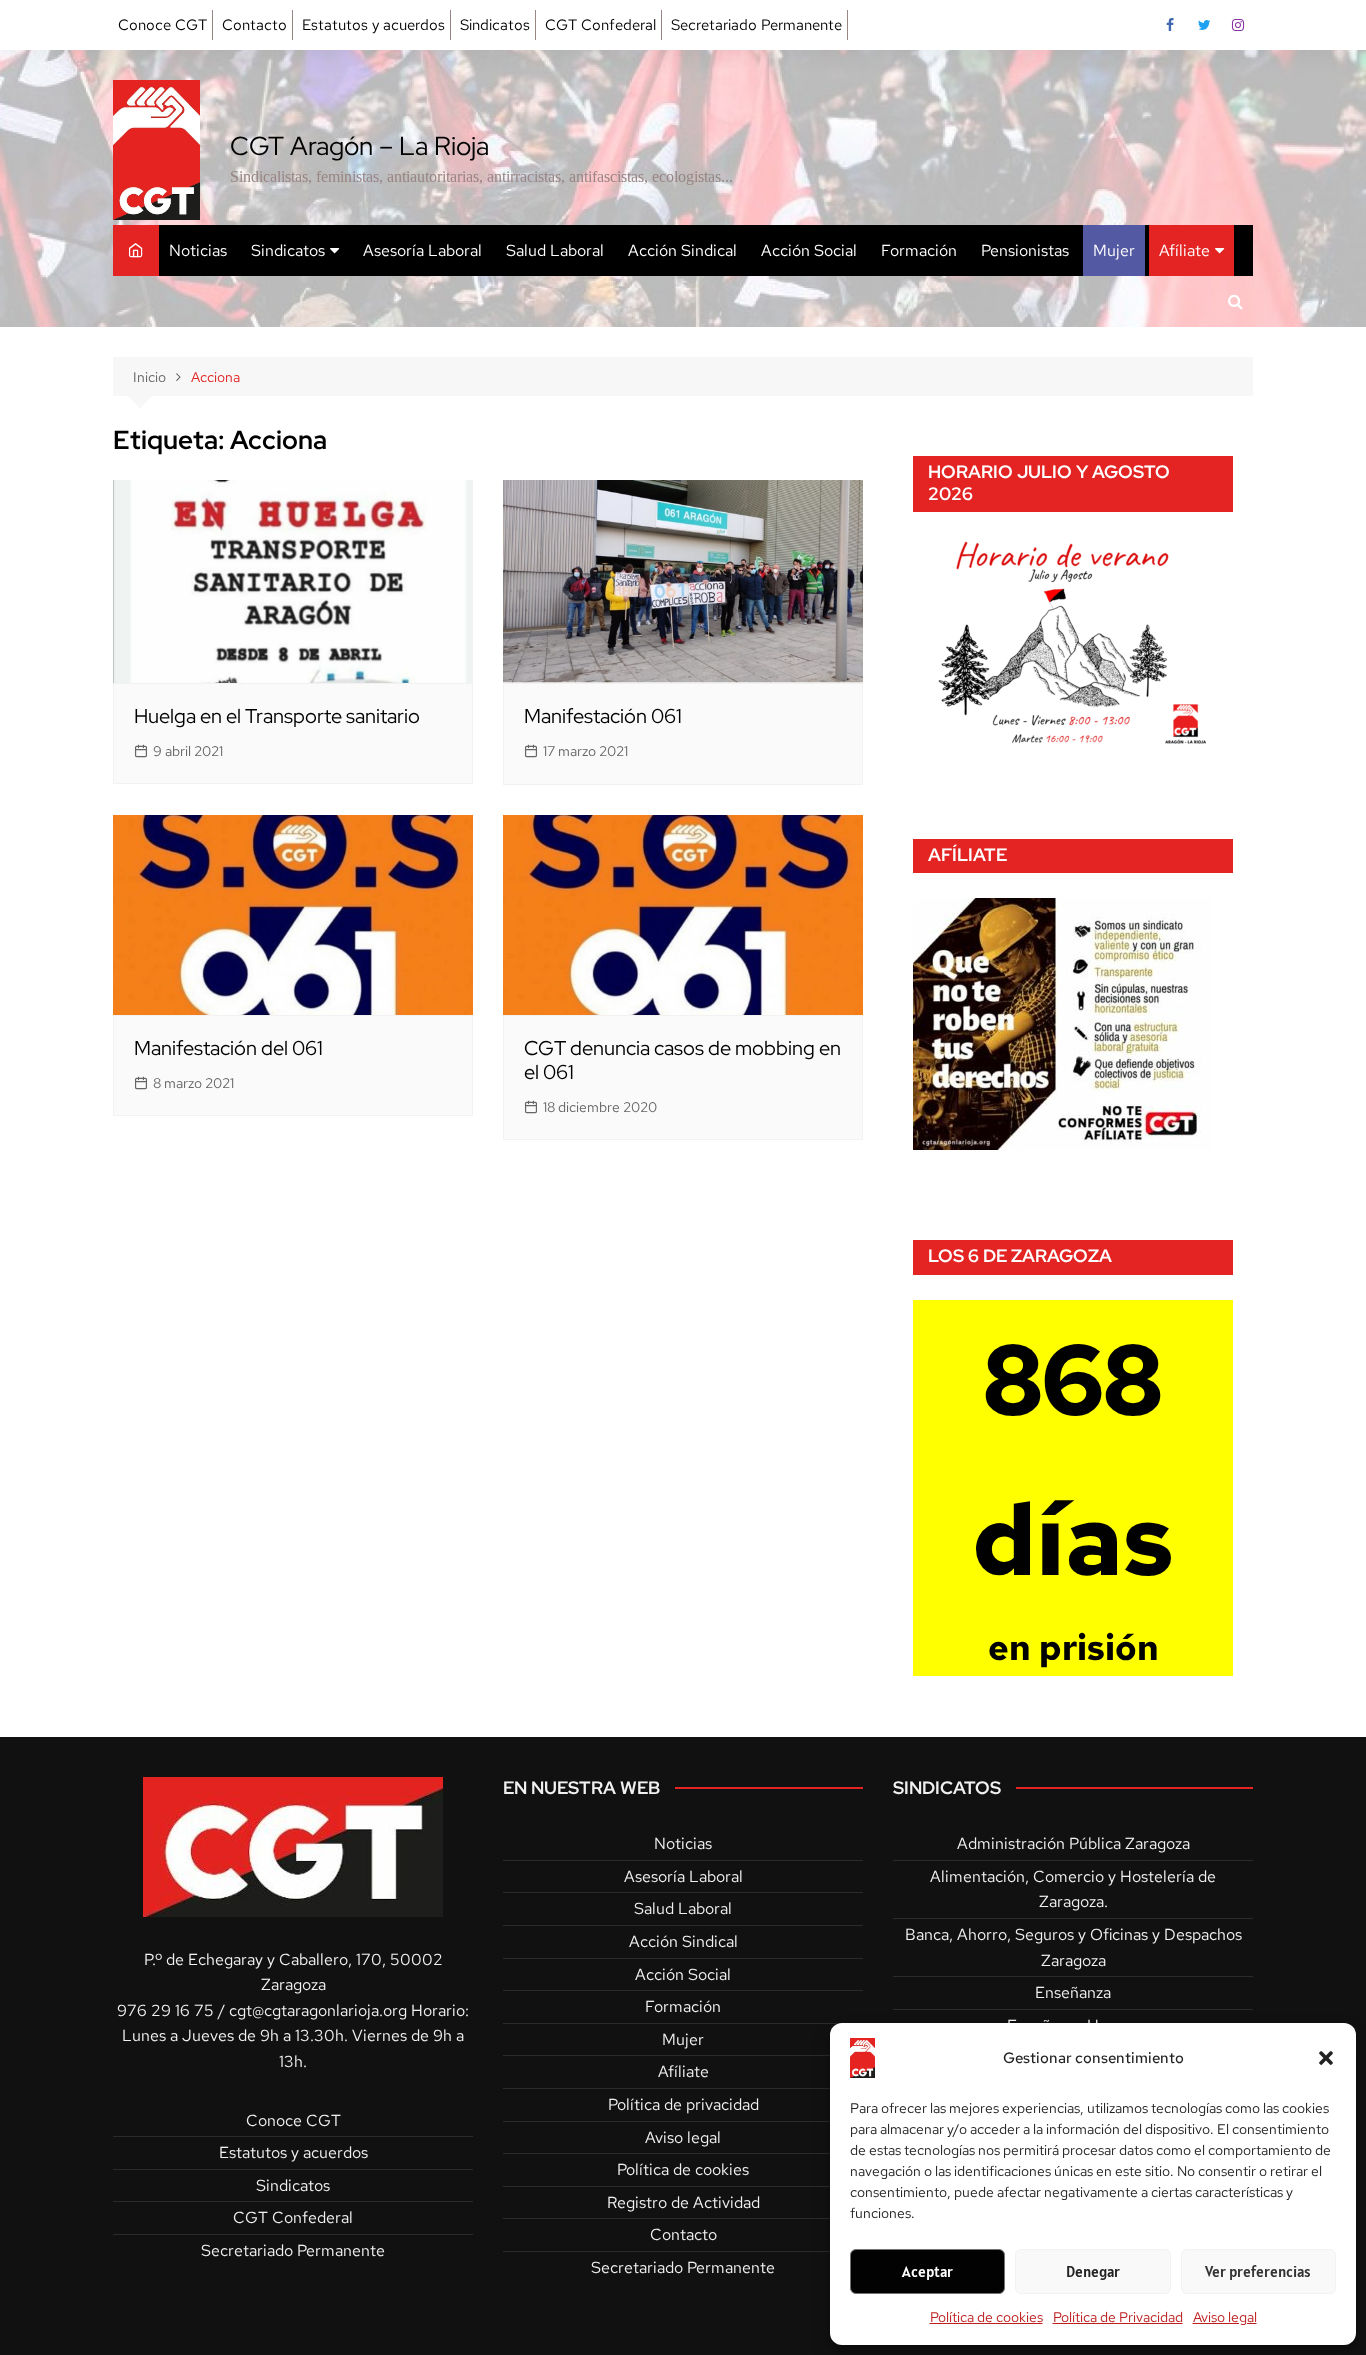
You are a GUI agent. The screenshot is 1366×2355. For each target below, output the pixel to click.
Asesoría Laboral (422, 250)
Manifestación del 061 (228, 1048)
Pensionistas (1025, 250)
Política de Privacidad (1118, 2317)
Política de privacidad (683, 2104)
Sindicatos (495, 25)
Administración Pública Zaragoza (1073, 1843)
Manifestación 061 (603, 716)
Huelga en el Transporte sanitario (277, 716)
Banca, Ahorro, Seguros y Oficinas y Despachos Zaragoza (1073, 1947)
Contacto (254, 25)
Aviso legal (1225, 2317)
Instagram (1238, 25)
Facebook (1170, 25)
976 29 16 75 (165, 2010)
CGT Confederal (600, 25)
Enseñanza (1073, 1992)
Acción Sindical (682, 250)
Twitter (1204, 25)
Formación (919, 250)
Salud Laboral (555, 250)
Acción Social (809, 250)
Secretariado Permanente (756, 25)
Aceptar (927, 2271)
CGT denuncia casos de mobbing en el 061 (682, 1060)
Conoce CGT (162, 25)
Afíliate (1184, 250)
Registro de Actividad (683, 2202)
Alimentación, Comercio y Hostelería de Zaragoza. (1073, 1889)
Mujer (1114, 250)
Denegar (1093, 2271)
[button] (1326, 2058)
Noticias (198, 250)
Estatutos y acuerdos (373, 25)
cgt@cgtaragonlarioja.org (318, 2010)
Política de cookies (986, 2317)
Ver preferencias (1258, 2271)
